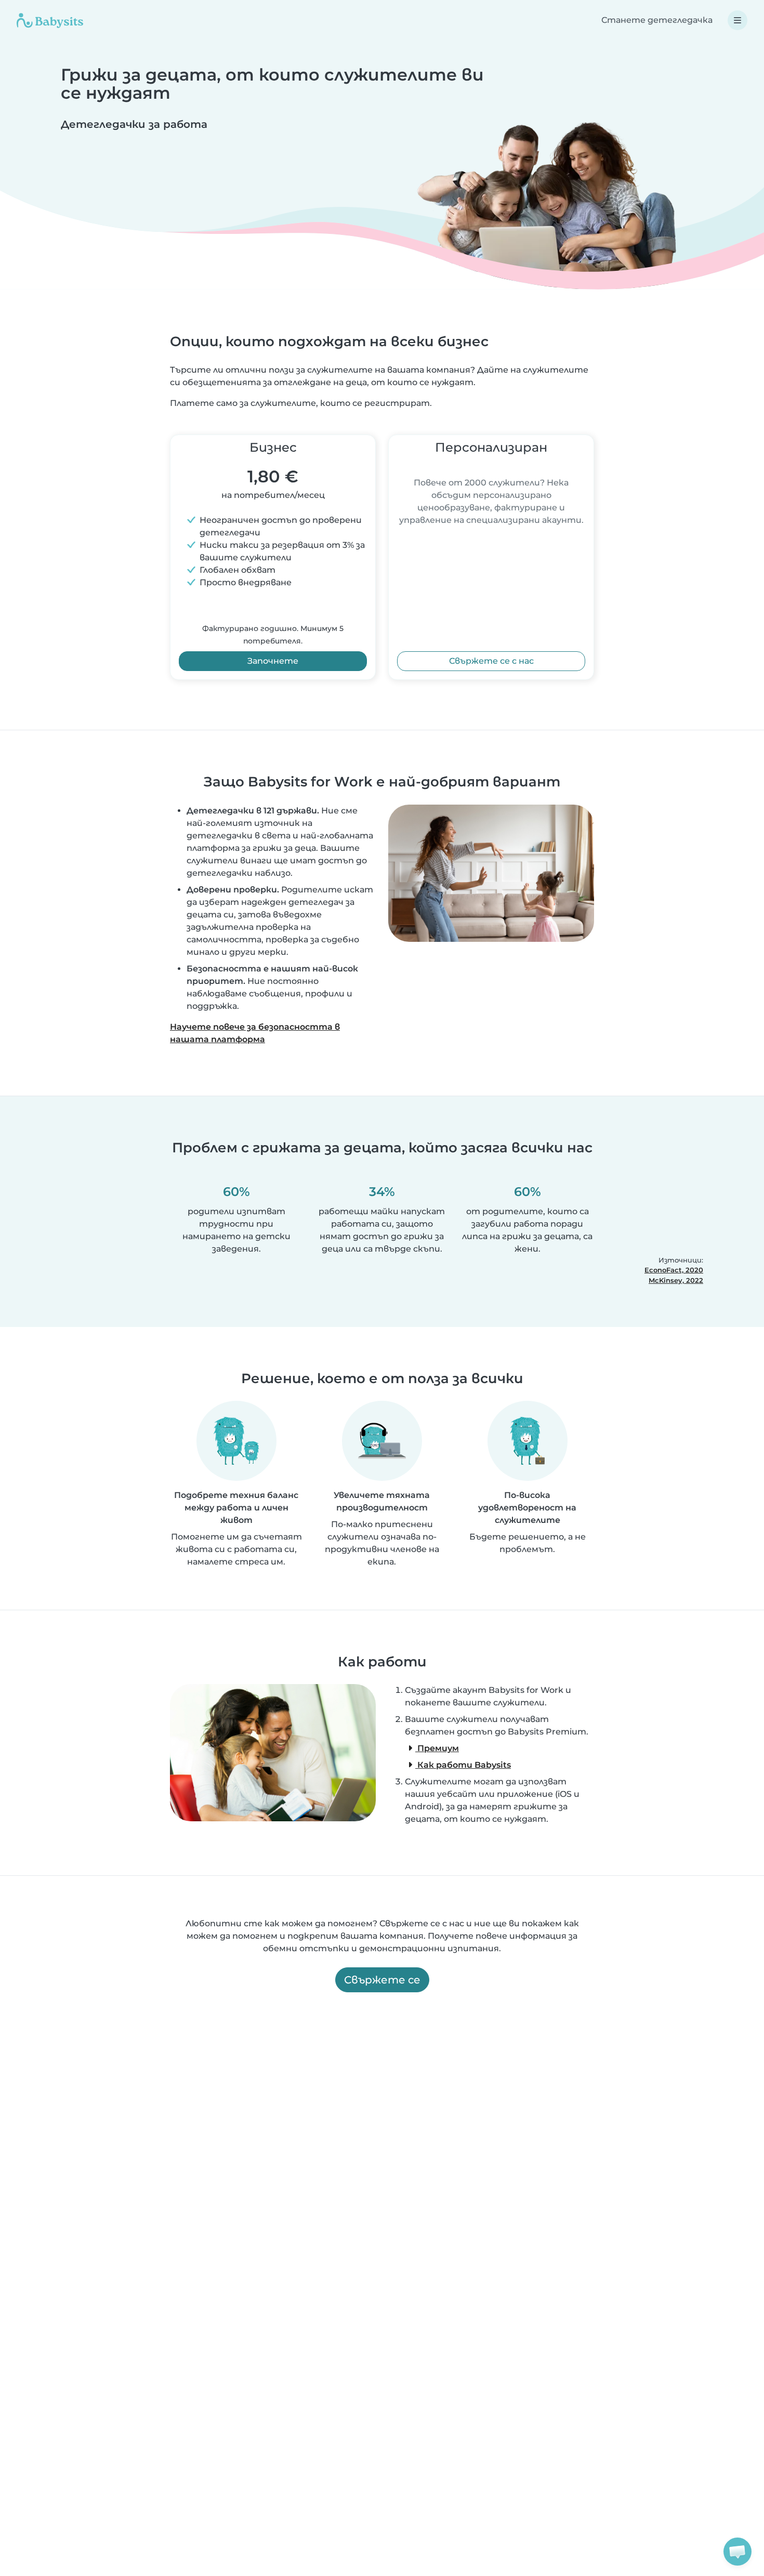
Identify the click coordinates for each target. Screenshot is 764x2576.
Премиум (437, 1748)
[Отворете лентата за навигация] (737, 20)
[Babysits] (50, 20)
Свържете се (382, 1980)
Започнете (273, 661)
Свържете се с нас (491, 661)
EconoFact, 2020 (674, 1270)
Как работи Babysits (463, 1765)
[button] (737, 2552)
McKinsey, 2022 (676, 1280)
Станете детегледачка (657, 20)
